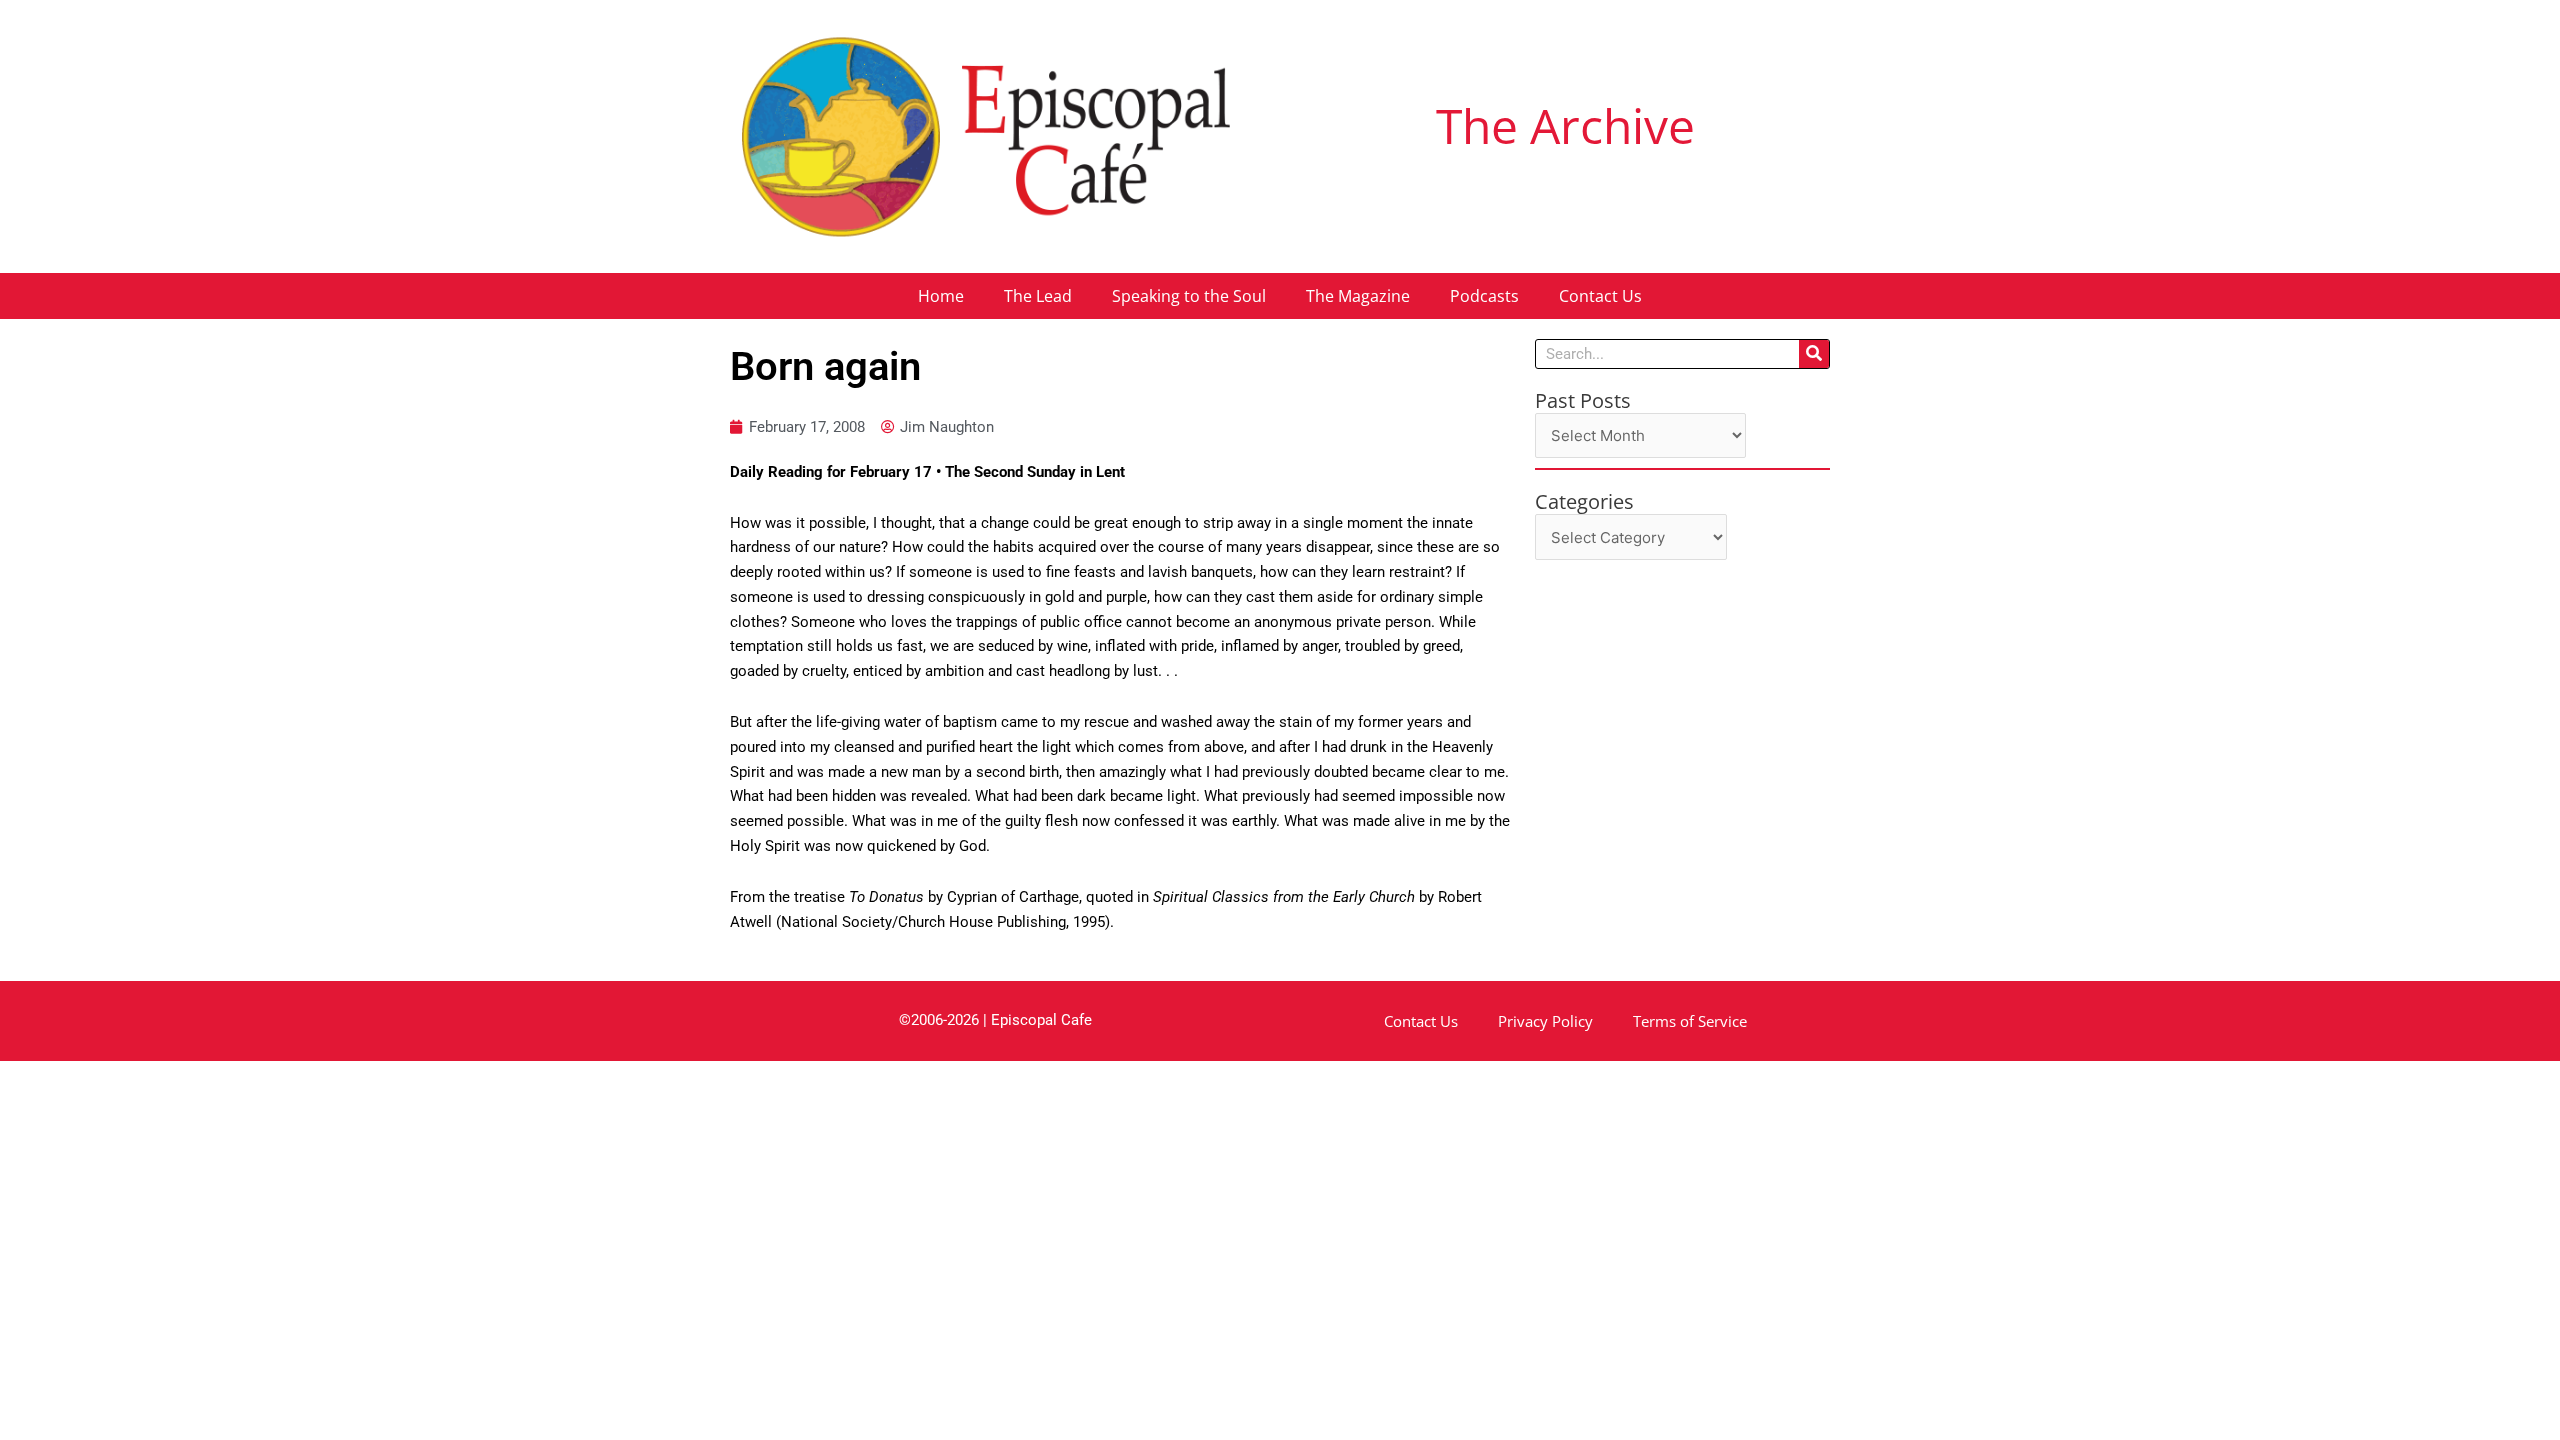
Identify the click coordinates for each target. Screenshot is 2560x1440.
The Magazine (1358, 296)
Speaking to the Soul (1189, 296)
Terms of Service (1690, 1021)
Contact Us (1600, 296)
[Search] (1814, 354)
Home (941, 296)
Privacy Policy (1545, 1021)
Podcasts (1484, 296)
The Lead (1038, 296)
